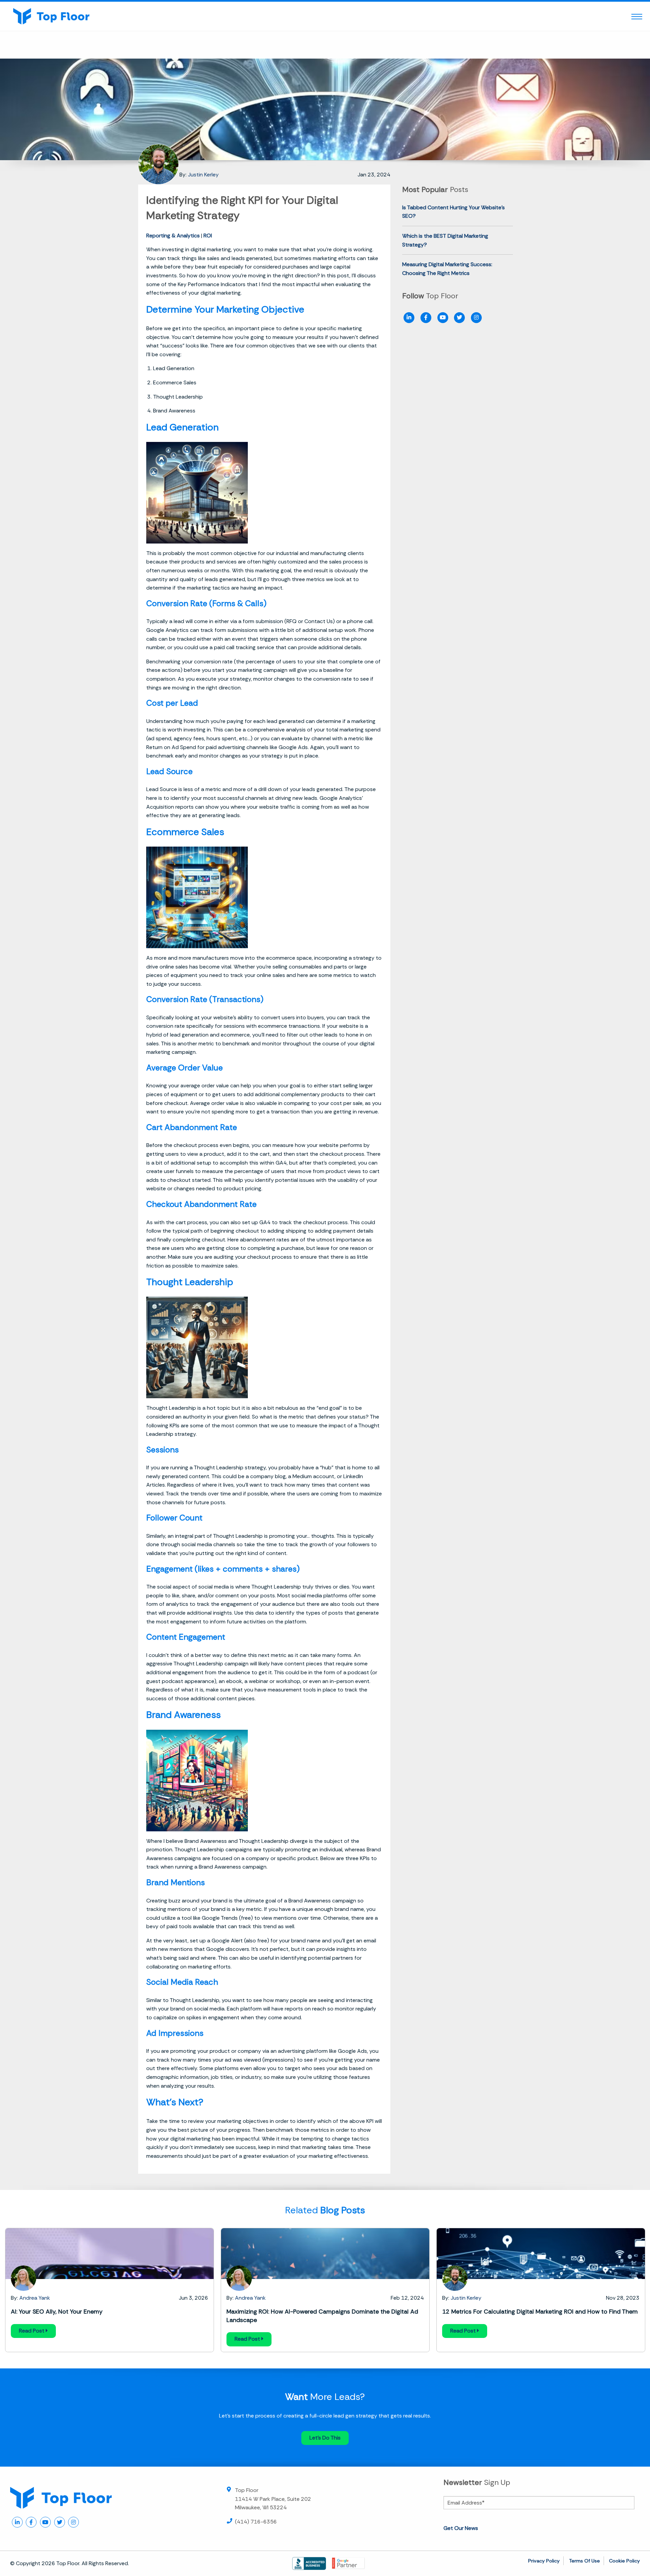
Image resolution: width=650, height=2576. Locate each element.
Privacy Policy (544, 2561)
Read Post (32, 2331)
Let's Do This (325, 2438)
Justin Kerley (203, 175)
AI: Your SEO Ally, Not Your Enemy (57, 2312)
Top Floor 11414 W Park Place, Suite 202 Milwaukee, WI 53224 (273, 2499)
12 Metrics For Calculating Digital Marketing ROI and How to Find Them (540, 2312)
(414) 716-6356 (256, 2522)
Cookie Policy (624, 2561)
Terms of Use (584, 2561)
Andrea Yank (35, 2298)
